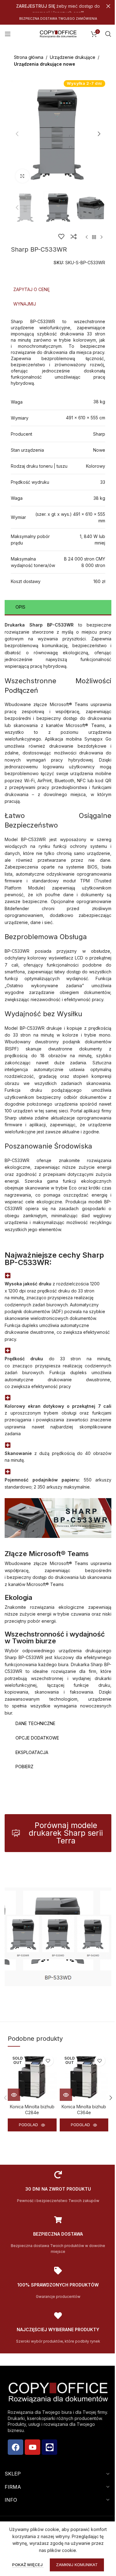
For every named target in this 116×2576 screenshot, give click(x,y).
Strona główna (29, 57)
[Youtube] (32, 2447)
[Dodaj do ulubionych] (61, 236)
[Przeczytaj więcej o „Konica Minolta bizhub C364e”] (66, 2095)
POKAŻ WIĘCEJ (26, 2565)
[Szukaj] (108, 34)
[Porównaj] (74, 236)
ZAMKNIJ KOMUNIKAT (75, 2565)
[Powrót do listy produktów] (94, 237)
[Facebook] (15, 2447)
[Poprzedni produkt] (87, 237)
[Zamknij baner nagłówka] (108, 6)
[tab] (58, 290)
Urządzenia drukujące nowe (45, 64)
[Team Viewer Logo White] (49, 2447)
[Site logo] (58, 33)
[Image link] (58, 1936)
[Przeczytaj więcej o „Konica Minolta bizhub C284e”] (14, 2095)
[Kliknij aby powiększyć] (22, 176)
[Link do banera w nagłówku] (58, 6)
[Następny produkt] (101, 237)
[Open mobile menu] (8, 34)
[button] (17, 134)
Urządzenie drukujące (73, 57)
